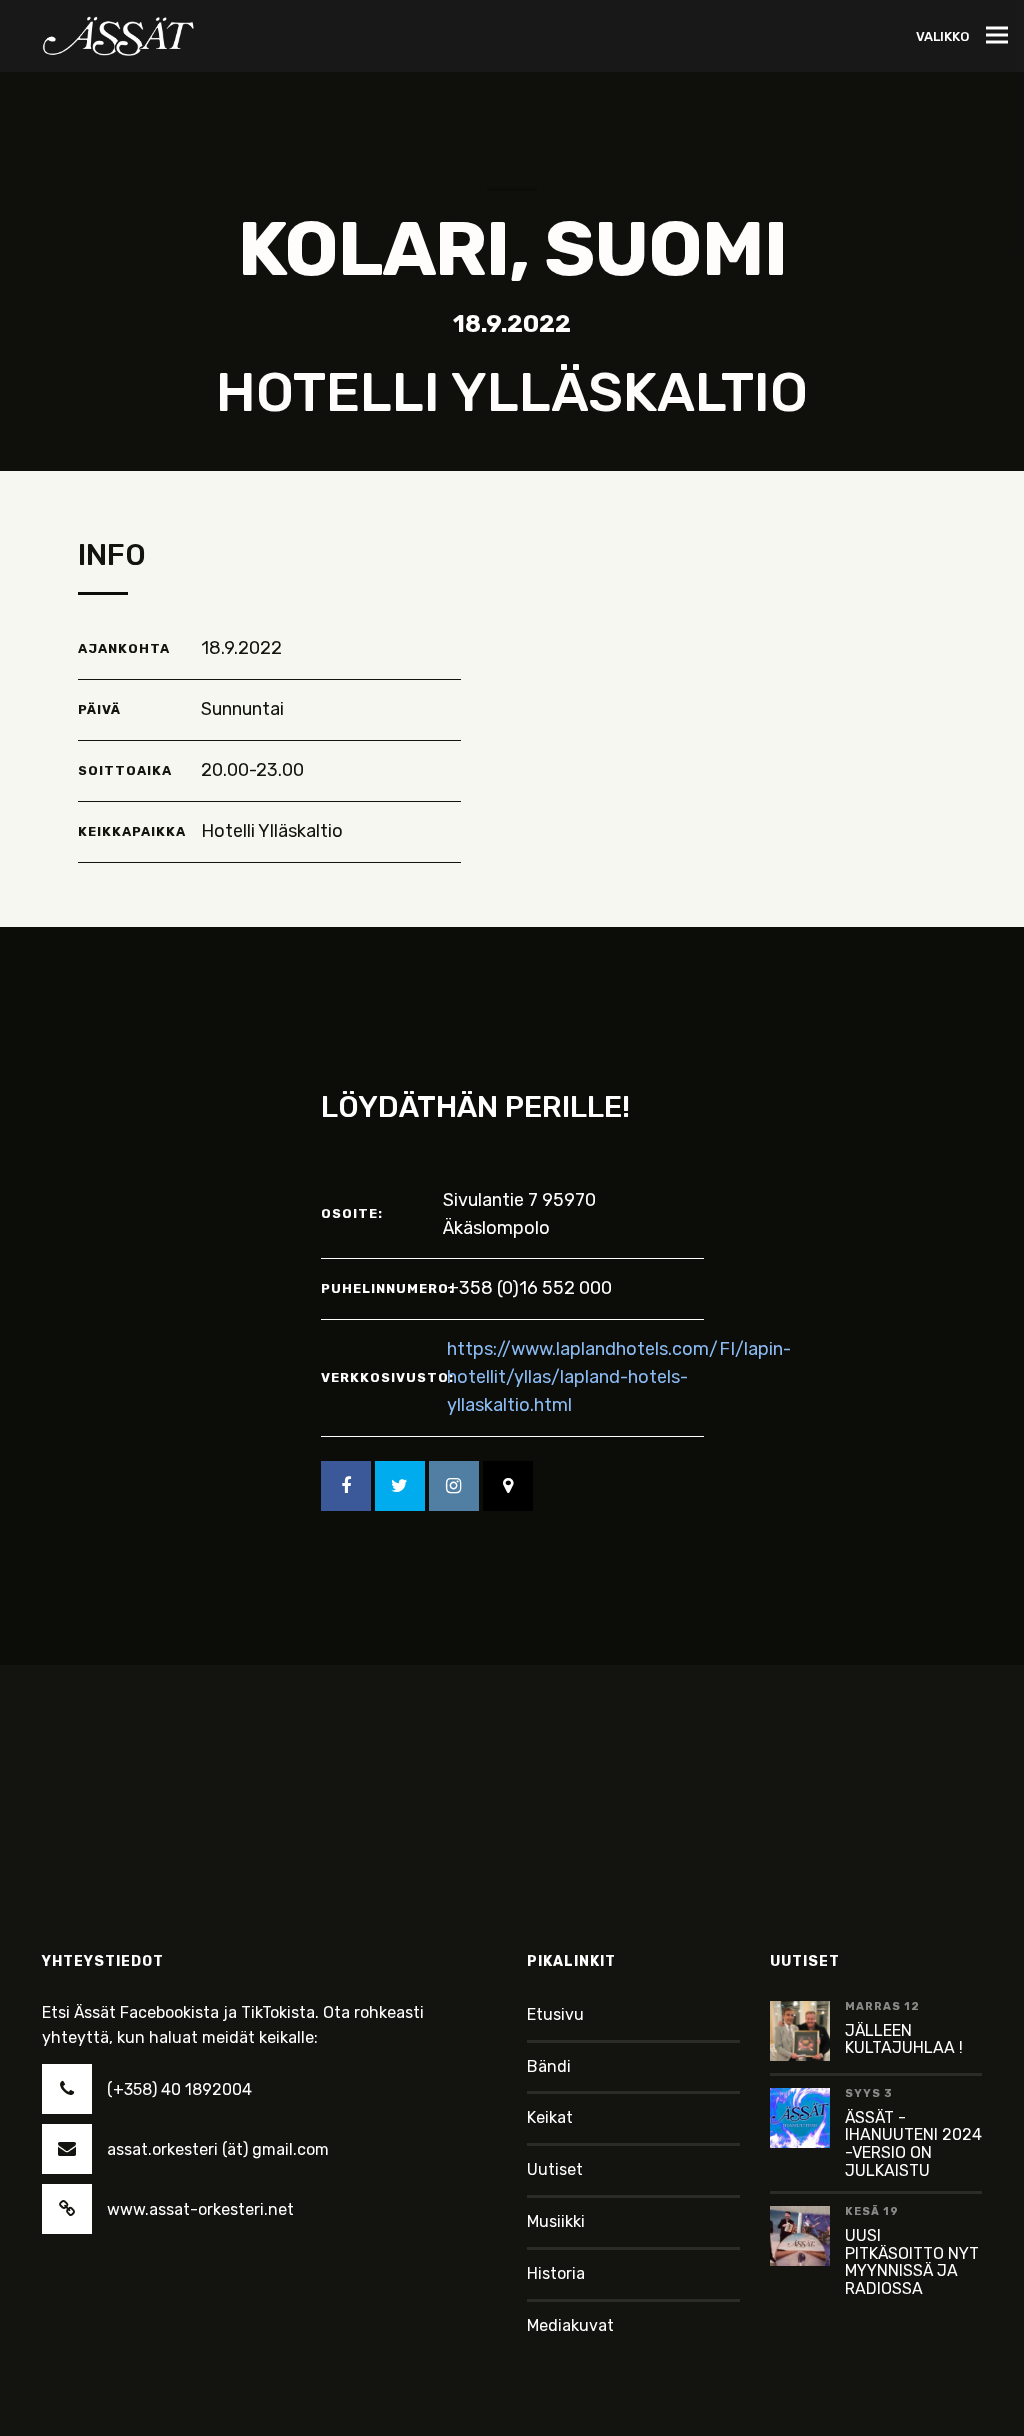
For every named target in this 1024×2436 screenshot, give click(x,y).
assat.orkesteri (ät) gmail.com (218, 2149)
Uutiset (555, 2169)
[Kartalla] (508, 1486)
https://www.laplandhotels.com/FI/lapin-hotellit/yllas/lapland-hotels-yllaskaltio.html (619, 1377)
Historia (556, 2273)
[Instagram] (454, 1486)
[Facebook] (346, 1486)
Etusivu (555, 2014)
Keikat (550, 2117)
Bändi (549, 2066)
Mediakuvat (570, 2325)
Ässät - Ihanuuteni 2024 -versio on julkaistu (913, 2144)
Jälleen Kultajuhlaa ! (904, 2039)
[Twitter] (400, 1486)
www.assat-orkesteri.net (200, 2209)
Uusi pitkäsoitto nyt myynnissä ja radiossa (912, 2262)
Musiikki (556, 2221)
